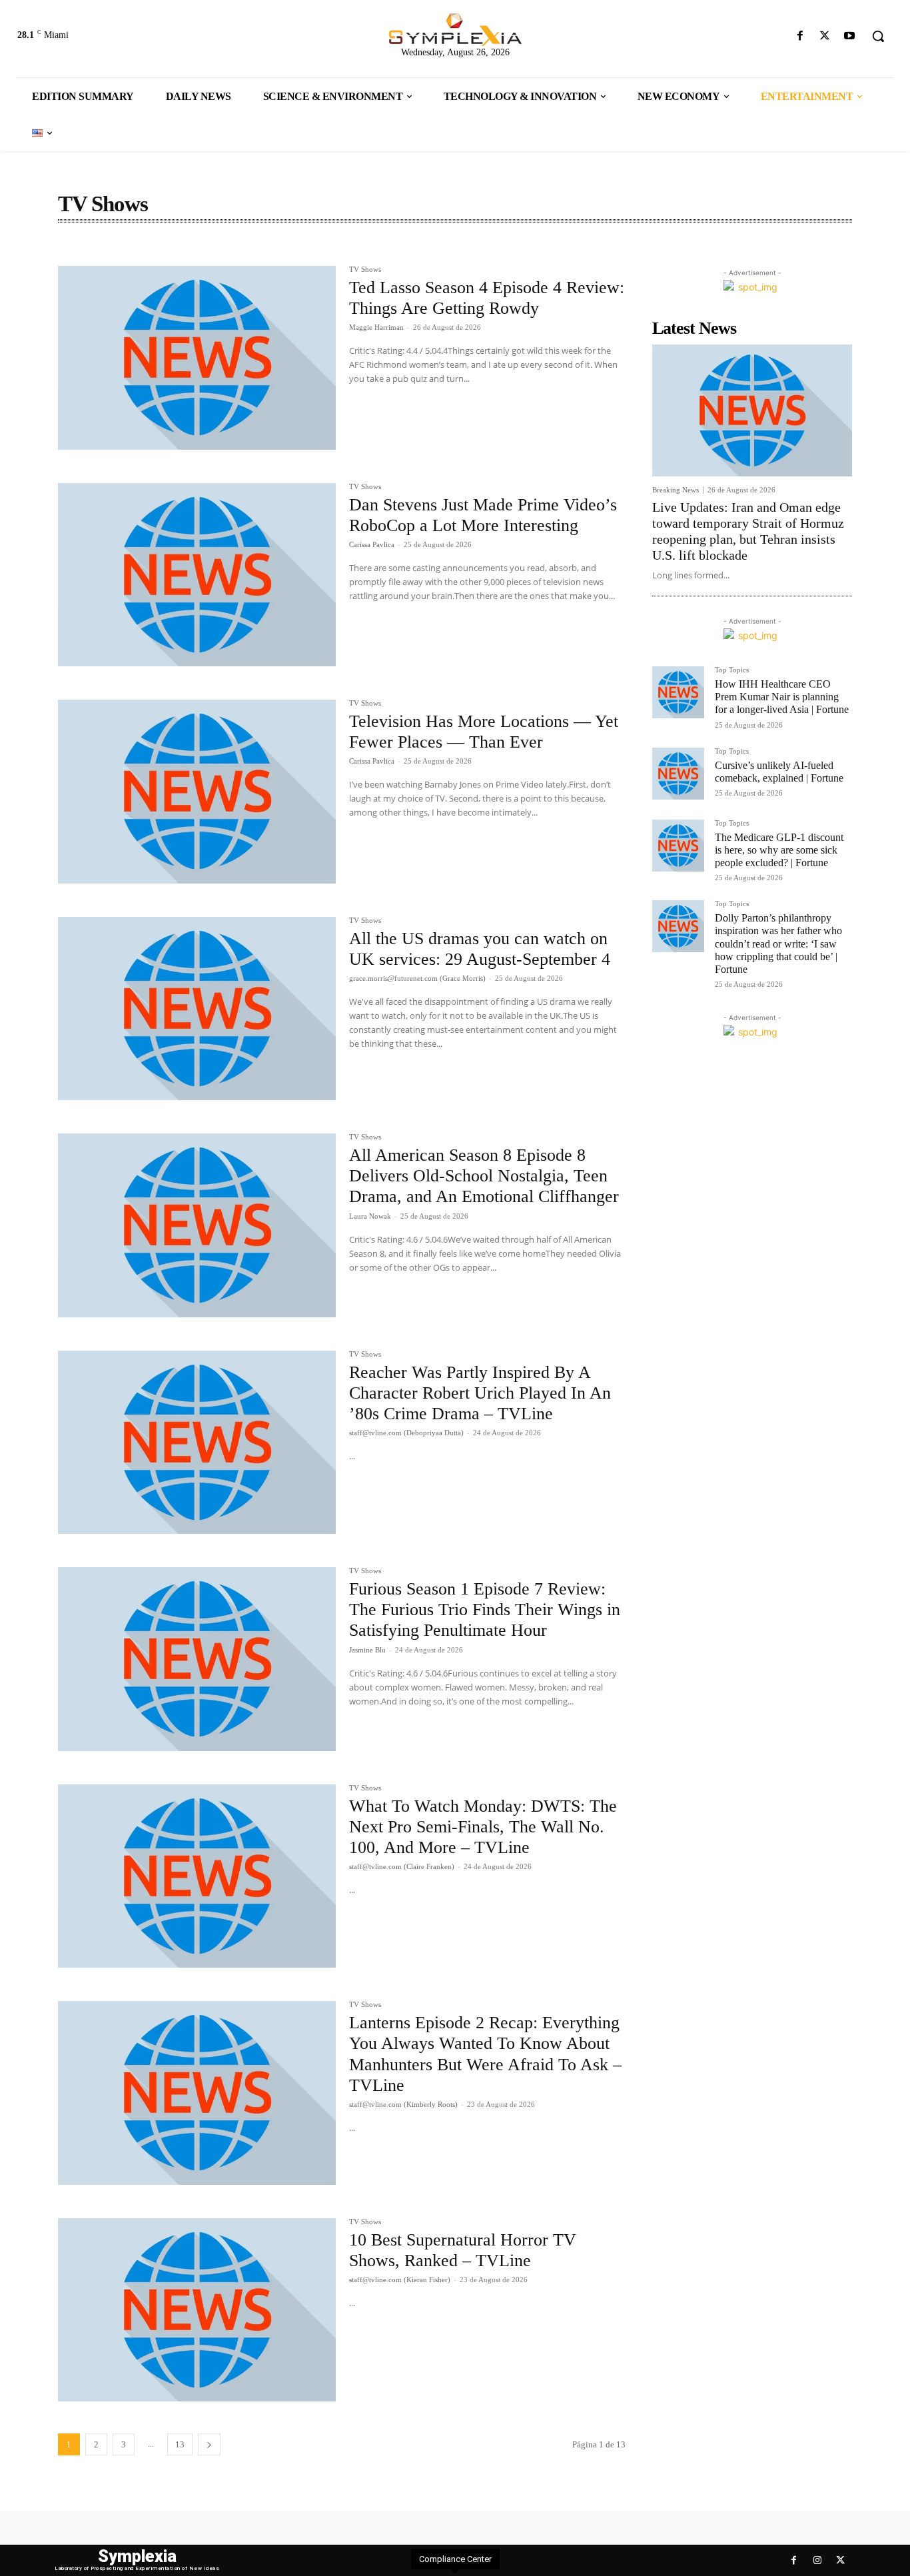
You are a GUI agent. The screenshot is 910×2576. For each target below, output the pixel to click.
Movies (218, 251)
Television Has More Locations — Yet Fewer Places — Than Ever (484, 732)
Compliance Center (455, 2559)
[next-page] (209, 2444)
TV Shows (365, 270)
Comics (118, 251)
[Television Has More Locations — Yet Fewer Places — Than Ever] (197, 792)
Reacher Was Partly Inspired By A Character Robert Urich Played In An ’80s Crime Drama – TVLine (480, 1393)
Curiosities (168, 251)
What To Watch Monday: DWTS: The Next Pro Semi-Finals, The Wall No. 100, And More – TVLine (483, 1827)
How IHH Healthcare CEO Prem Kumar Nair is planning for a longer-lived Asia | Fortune (782, 697)
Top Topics (732, 670)
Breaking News (676, 490)
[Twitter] (825, 36)
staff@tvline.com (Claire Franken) (402, 1866)
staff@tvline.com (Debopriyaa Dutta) (406, 1433)
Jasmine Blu (367, 1650)
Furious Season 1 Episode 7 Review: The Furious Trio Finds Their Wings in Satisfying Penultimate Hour (485, 1610)
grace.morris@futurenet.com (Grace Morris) (417, 978)
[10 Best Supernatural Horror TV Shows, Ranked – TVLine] (197, 2310)
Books (76, 251)
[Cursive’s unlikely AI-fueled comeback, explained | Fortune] (678, 774)
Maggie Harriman (376, 327)
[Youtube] (850, 36)
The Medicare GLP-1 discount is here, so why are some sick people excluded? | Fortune (779, 850)
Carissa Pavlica (372, 544)
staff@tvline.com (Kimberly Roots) (403, 2104)
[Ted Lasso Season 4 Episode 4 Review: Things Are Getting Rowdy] (197, 358)
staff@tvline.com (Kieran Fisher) (400, 2279)
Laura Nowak (370, 1216)
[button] (878, 36)
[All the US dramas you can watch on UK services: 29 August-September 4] (197, 1009)
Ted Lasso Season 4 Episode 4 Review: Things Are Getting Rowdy (487, 298)
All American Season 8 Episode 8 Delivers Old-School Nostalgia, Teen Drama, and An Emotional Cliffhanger (484, 1176)
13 (180, 2444)
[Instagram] (817, 2560)
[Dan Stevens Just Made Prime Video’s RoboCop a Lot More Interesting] (197, 575)
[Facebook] (800, 36)
